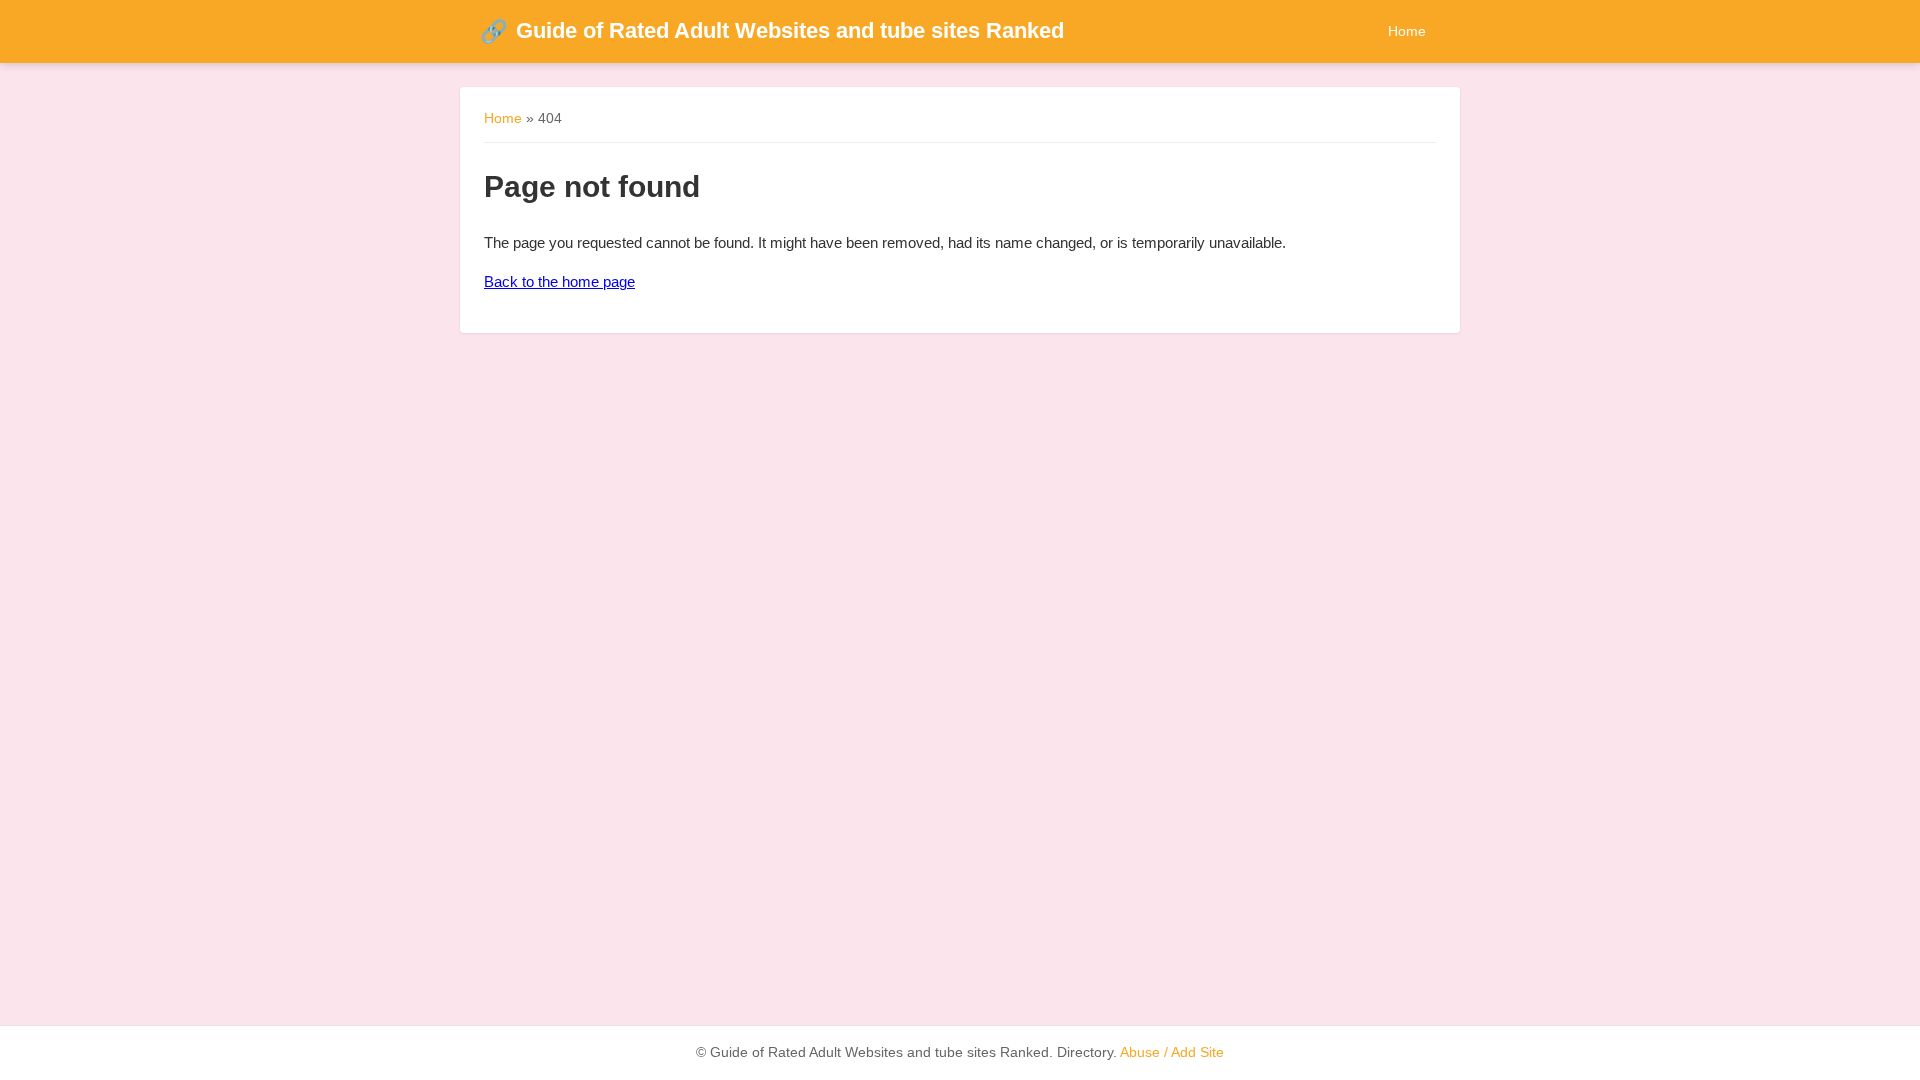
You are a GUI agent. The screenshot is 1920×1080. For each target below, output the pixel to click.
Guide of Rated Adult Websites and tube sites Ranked (772, 30)
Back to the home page (559, 281)
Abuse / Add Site (1172, 1052)
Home (1407, 31)
